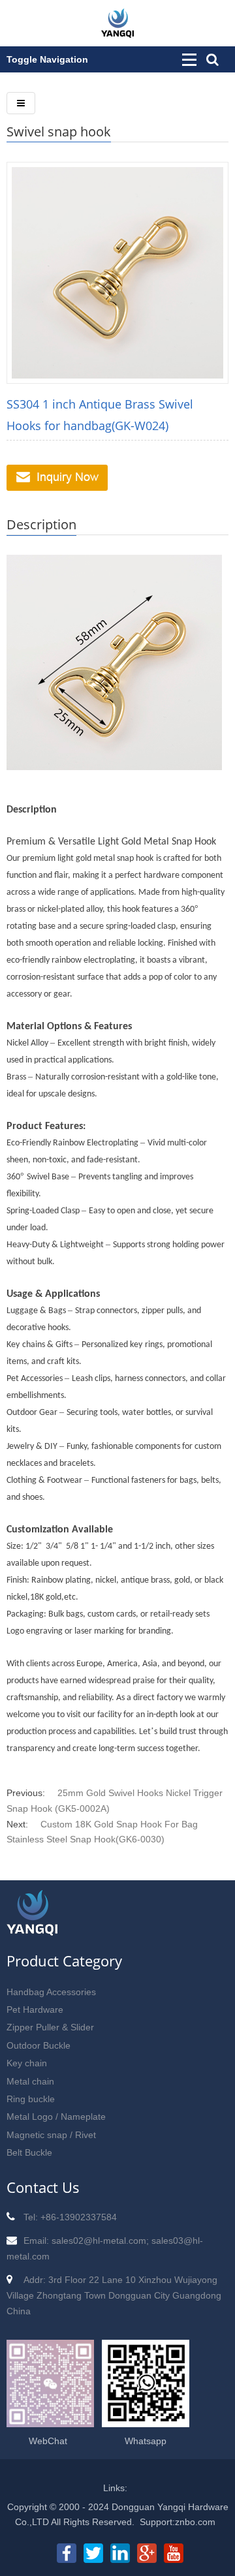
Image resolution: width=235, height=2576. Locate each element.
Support (156, 2522)
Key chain (27, 2063)
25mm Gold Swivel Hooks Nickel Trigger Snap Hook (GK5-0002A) (115, 1801)
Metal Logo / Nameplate (56, 2117)
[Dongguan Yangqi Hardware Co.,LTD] (117, 31)
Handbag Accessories (51, 1992)
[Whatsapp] (146, 2421)
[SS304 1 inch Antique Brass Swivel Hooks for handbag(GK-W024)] (117, 272)
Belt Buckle (29, 2152)
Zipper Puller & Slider (50, 2027)
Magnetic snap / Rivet (51, 2135)
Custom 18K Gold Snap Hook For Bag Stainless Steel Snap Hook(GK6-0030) (102, 1832)
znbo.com (195, 2522)
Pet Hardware (35, 2010)
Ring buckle (31, 2099)
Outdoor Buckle (39, 2045)
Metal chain (30, 2081)
